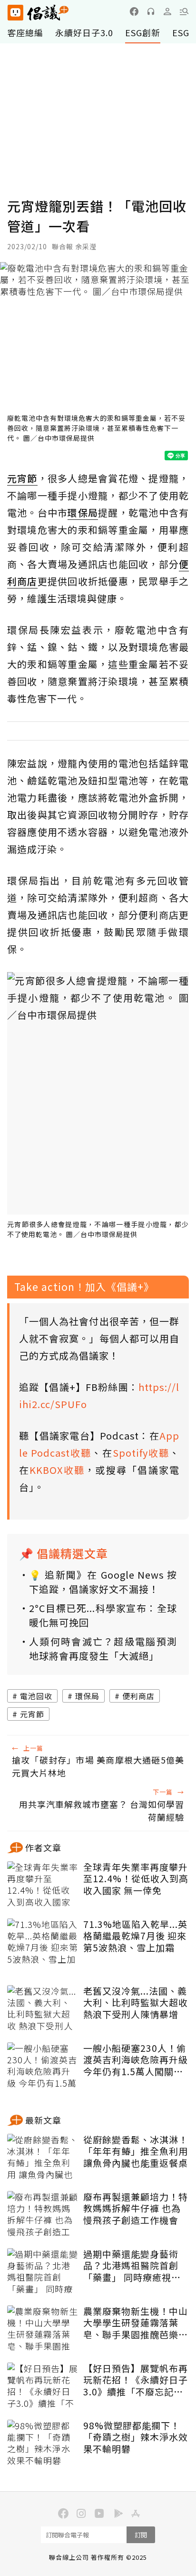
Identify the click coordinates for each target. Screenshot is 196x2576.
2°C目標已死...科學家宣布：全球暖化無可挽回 (103, 1615)
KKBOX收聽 (57, 1470)
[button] (184, 11)
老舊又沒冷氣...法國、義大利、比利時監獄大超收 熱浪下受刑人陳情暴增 (136, 2003)
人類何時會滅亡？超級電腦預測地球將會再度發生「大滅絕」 (103, 1648)
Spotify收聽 (141, 1453)
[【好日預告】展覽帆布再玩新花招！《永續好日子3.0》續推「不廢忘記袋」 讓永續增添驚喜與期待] (43, 2386)
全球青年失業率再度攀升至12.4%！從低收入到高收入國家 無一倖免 (136, 1879)
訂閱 (141, 2535)
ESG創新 (143, 32)
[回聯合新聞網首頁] (15, 13)
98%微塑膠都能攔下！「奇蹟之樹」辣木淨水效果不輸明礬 (136, 2437)
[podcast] (151, 11)
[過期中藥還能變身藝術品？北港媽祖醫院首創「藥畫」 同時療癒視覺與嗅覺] (43, 2272)
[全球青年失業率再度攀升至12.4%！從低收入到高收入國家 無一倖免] (43, 1885)
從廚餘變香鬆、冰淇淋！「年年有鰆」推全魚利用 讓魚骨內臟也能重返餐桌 (136, 2151)
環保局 (87, 1696)
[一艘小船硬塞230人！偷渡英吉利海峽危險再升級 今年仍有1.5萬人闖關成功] (43, 2066)
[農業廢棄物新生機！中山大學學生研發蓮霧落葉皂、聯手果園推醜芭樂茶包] (43, 2329)
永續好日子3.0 (84, 32)
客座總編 (25, 32)
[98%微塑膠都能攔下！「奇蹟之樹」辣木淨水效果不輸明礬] (43, 2444)
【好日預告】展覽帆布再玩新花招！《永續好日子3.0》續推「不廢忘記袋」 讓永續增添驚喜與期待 (136, 2380)
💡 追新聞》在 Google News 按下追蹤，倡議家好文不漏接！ (103, 1582)
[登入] (167, 11)
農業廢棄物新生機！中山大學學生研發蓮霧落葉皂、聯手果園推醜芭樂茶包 (136, 2323)
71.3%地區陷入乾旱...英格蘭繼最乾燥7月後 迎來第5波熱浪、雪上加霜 (135, 1936)
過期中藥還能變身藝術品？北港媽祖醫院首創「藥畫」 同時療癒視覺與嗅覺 (132, 2266)
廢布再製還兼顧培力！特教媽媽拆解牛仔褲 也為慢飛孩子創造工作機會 (136, 2209)
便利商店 (138, 1696)
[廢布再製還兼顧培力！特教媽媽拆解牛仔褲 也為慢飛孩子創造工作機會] (43, 2215)
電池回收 (36, 1696)
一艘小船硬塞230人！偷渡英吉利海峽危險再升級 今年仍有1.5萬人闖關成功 (136, 2060)
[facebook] (134, 11)
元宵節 (32, 1714)
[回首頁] (38, 13)
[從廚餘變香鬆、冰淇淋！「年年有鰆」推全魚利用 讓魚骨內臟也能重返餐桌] (43, 2158)
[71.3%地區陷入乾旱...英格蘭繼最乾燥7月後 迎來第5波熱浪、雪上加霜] (43, 1942)
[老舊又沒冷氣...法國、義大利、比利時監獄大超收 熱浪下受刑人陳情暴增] (43, 2009)
